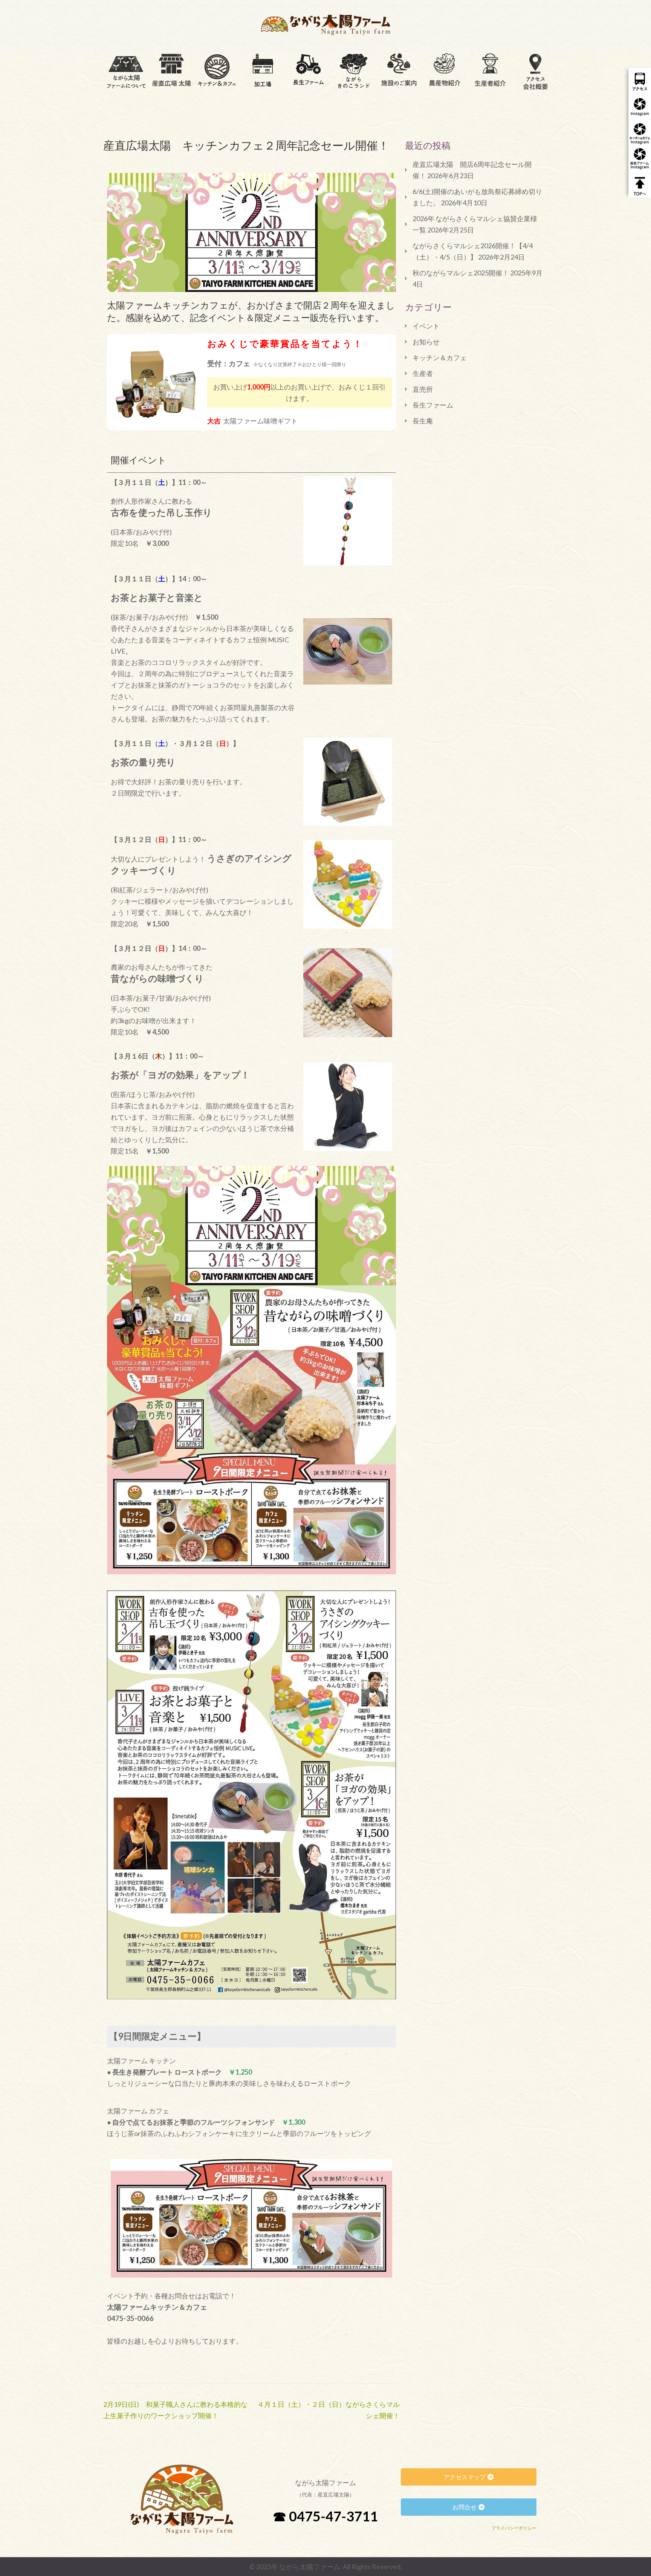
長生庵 (423, 421)
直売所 (423, 389)
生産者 (423, 373)
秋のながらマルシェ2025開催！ (461, 273)
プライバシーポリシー (514, 2528)
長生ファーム (433, 405)
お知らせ (426, 342)
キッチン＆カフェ (440, 358)
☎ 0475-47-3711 (325, 2516)
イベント (426, 326)
